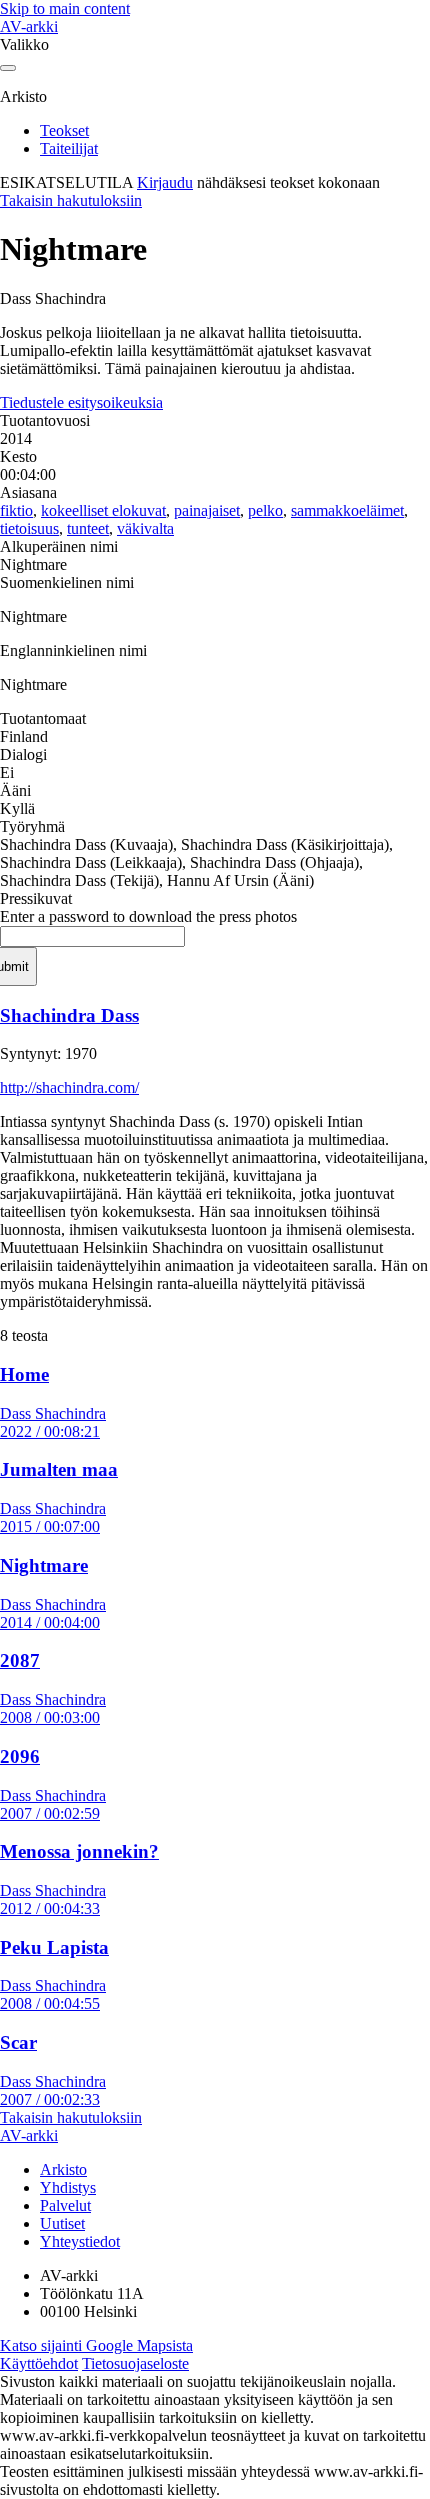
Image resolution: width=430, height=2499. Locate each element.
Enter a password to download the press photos (148, 916)
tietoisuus (29, 528)
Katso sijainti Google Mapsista (96, 2345)
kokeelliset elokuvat (103, 510)
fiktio (16, 510)
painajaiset (207, 510)
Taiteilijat (69, 148)
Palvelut (65, 2205)
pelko (265, 510)
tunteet (88, 528)
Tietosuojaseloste (135, 2363)
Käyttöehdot (39, 2363)
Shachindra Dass (69, 1015)
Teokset (64, 130)
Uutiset (62, 2223)
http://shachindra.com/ (69, 1087)
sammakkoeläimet (347, 510)
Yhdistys (68, 2187)
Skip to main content (65, 8)
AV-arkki (29, 26)
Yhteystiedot (80, 2241)
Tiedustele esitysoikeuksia (81, 402)
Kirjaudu (165, 182)
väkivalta (145, 528)
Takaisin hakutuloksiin (71, 200)
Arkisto (63, 2169)
